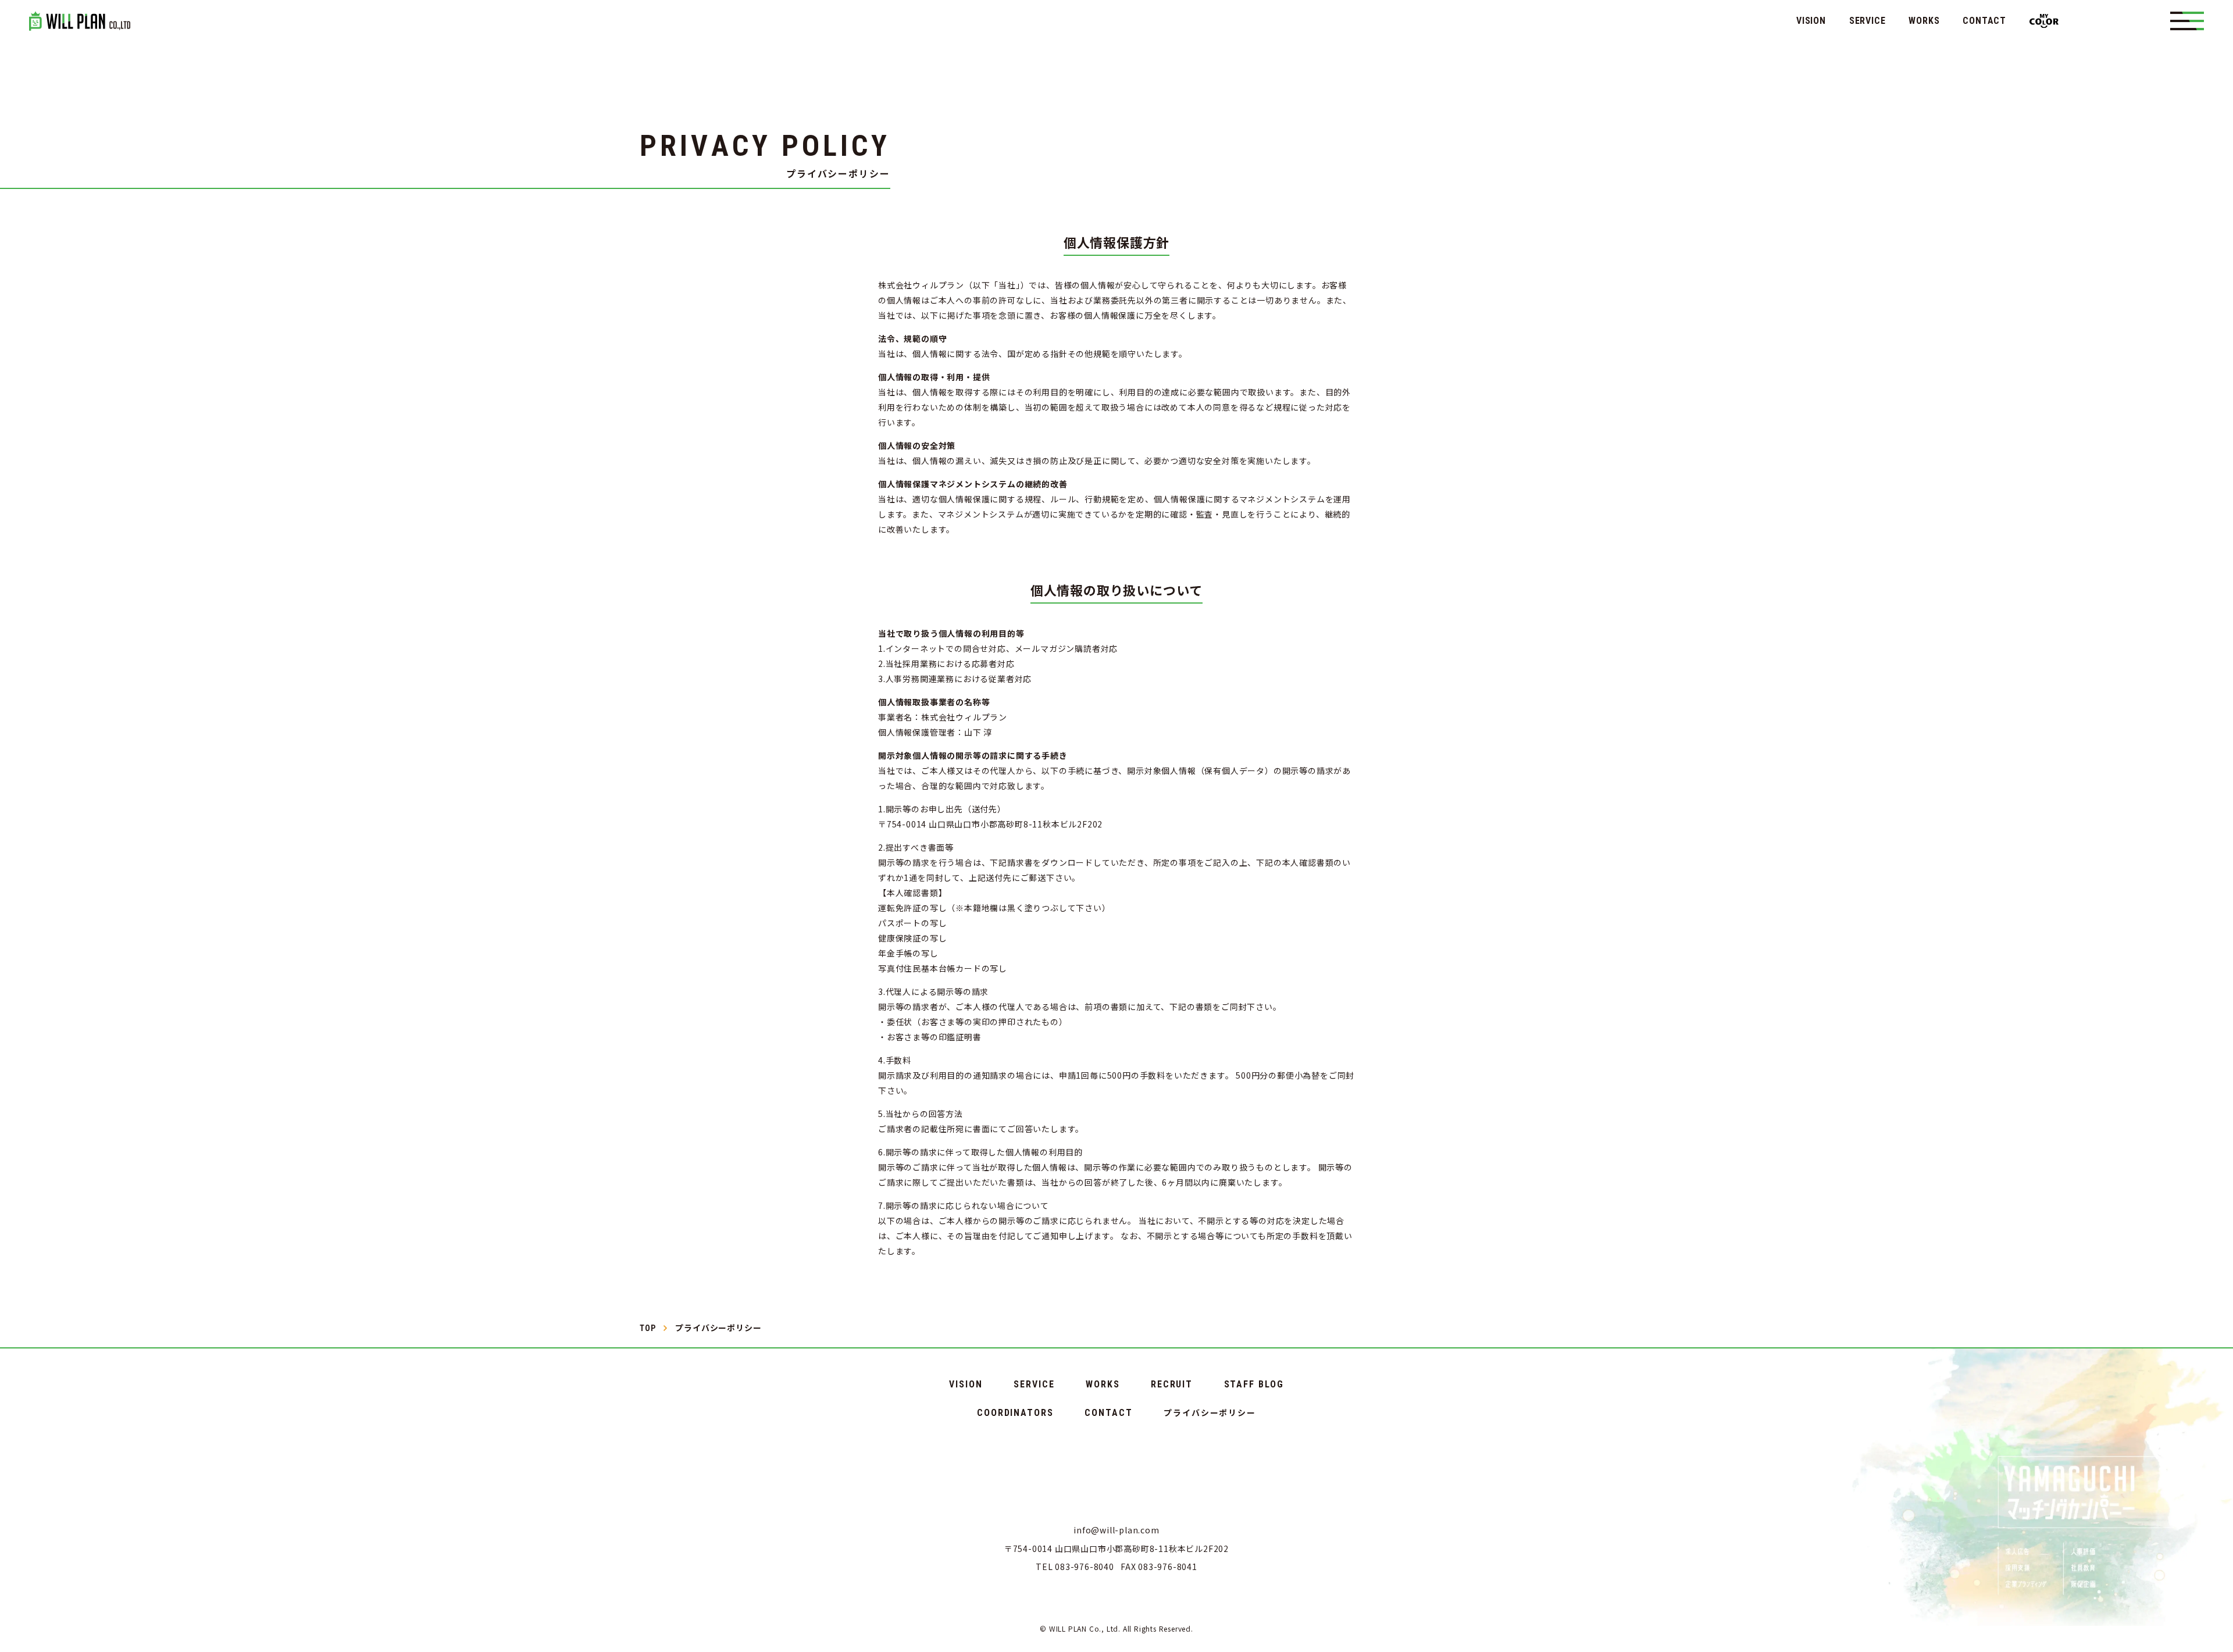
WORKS (1924, 21)
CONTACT (1984, 21)
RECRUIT (1172, 1385)
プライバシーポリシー (1210, 1412)
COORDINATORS (1015, 1413)
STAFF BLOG (1254, 1385)
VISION (1811, 21)
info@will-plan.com (1116, 1530)
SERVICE (1868, 21)
